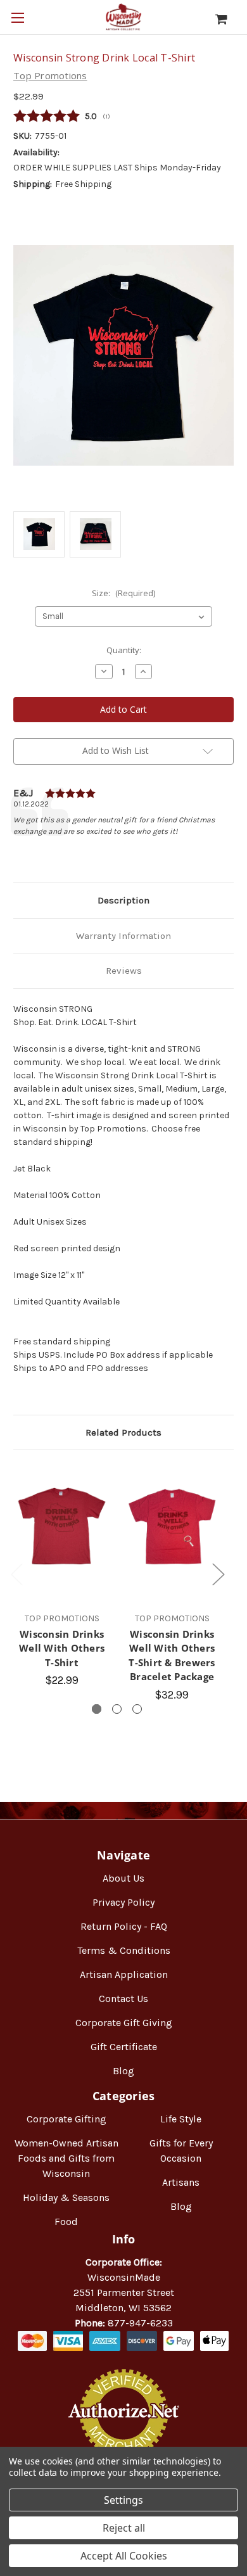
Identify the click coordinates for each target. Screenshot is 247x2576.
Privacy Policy (123, 1902)
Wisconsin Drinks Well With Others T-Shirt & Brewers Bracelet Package (172, 1655)
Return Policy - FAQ (124, 1926)
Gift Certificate (124, 2047)
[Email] (41, 853)
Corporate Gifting (66, 2119)
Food (66, 2222)
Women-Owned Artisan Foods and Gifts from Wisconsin (66, 2158)
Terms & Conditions (124, 1950)
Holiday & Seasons (66, 2197)
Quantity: (124, 650)
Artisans (181, 2182)
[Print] (63, 853)
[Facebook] (20, 853)
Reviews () (123, 117)
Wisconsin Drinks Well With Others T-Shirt (62, 1648)
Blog (123, 2071)
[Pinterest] (84, 853)
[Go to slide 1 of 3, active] (97, 1709)
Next (218, 1573)
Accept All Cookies (124, 2556)
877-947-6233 (140, 2323)
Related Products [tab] (123, 1432)
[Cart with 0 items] (228, 19)
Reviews (124, 971)
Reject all (124, 2528)
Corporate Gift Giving (124, 2023)
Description (123, 900)
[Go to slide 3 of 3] (137, 1709)
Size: (123, 593)
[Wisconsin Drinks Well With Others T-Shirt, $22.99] (62, 1527)
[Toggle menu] (17, 17)
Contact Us (123, 1999)
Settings (123, 2500)
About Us (123, 1878)
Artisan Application (124, 1974)
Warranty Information (123, 936)
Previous (16, 1573)
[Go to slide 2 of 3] (117, 1709)
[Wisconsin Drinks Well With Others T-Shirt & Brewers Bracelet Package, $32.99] (172, 1527)
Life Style (181, 2119)
